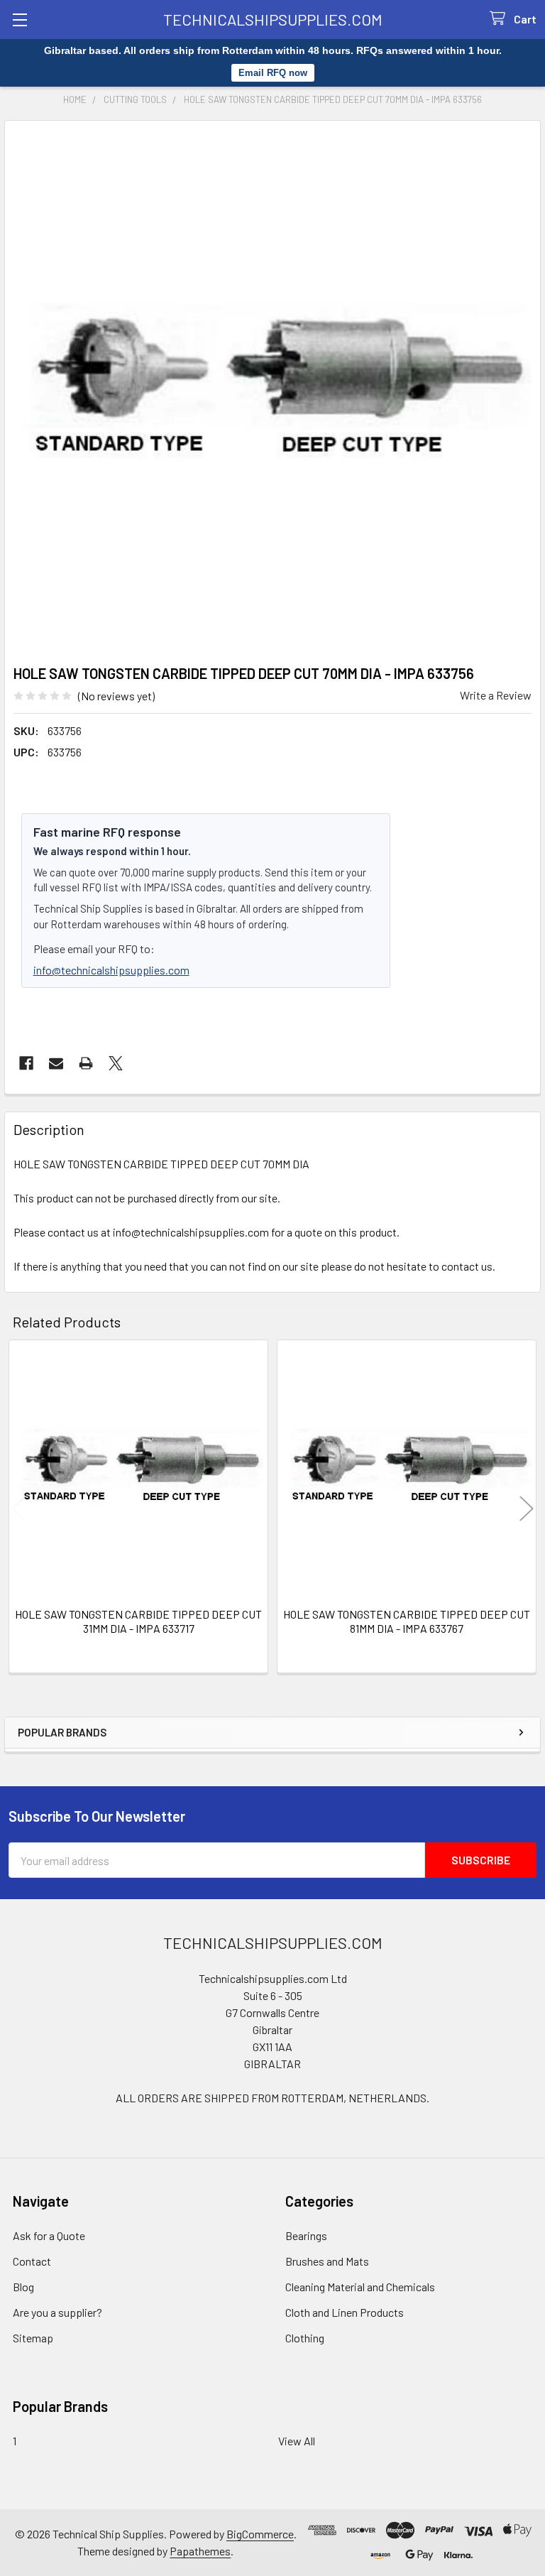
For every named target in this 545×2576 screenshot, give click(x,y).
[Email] (56, 1063)
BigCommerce (260, 2534)
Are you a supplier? (57, 2312)
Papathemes (200, 2551)
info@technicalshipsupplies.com (111, 970)
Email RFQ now (273, 73)
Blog (23, 2287)
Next (527, 1509)
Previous (18, 1509)
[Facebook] (26, 1063)
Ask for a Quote (49, 2235)
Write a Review (496, 695)
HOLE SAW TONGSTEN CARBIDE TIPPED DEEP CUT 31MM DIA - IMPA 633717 (138, 1621)
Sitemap (33, 2338)
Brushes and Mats (327, 2261)
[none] (272, 388)
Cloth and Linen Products (345, 2312)
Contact (32, 2261)
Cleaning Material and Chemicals (360, 2287)
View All (297, 2441)
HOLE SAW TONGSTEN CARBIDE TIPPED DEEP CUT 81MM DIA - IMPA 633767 (407, 1621)
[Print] (86, 1063)
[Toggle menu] (20, 20)
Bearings (306, 2235)
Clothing (305, 2338)
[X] (116, 1063)
